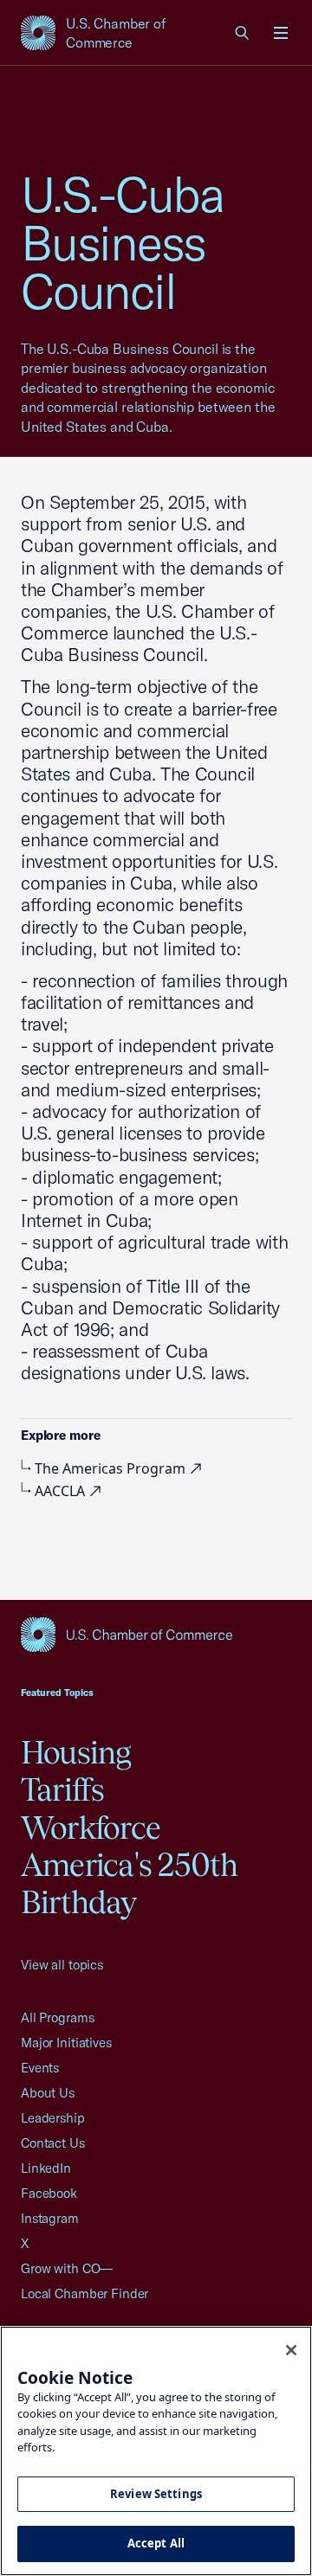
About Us (48, 2093)
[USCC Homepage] (156, 1635)
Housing (76, 1752)
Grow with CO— (67, 2268)
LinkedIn (46, 2168)
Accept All (156, 2543)
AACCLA (62, 1491)
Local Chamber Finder (84, 2293)
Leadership (53, 2118)
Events (40, 2068)
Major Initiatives (66, 2043)
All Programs (57, 2017)
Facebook (49, 2193)
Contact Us (53, 2143)
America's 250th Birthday (130, 1883)
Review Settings (156, 2494)
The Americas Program (112, 1468)
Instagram (50, 2218)
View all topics (62, 1965)
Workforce (91, 1828)
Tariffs (63, 1789)
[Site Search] (243, 33)
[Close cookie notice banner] (291, 2350)
